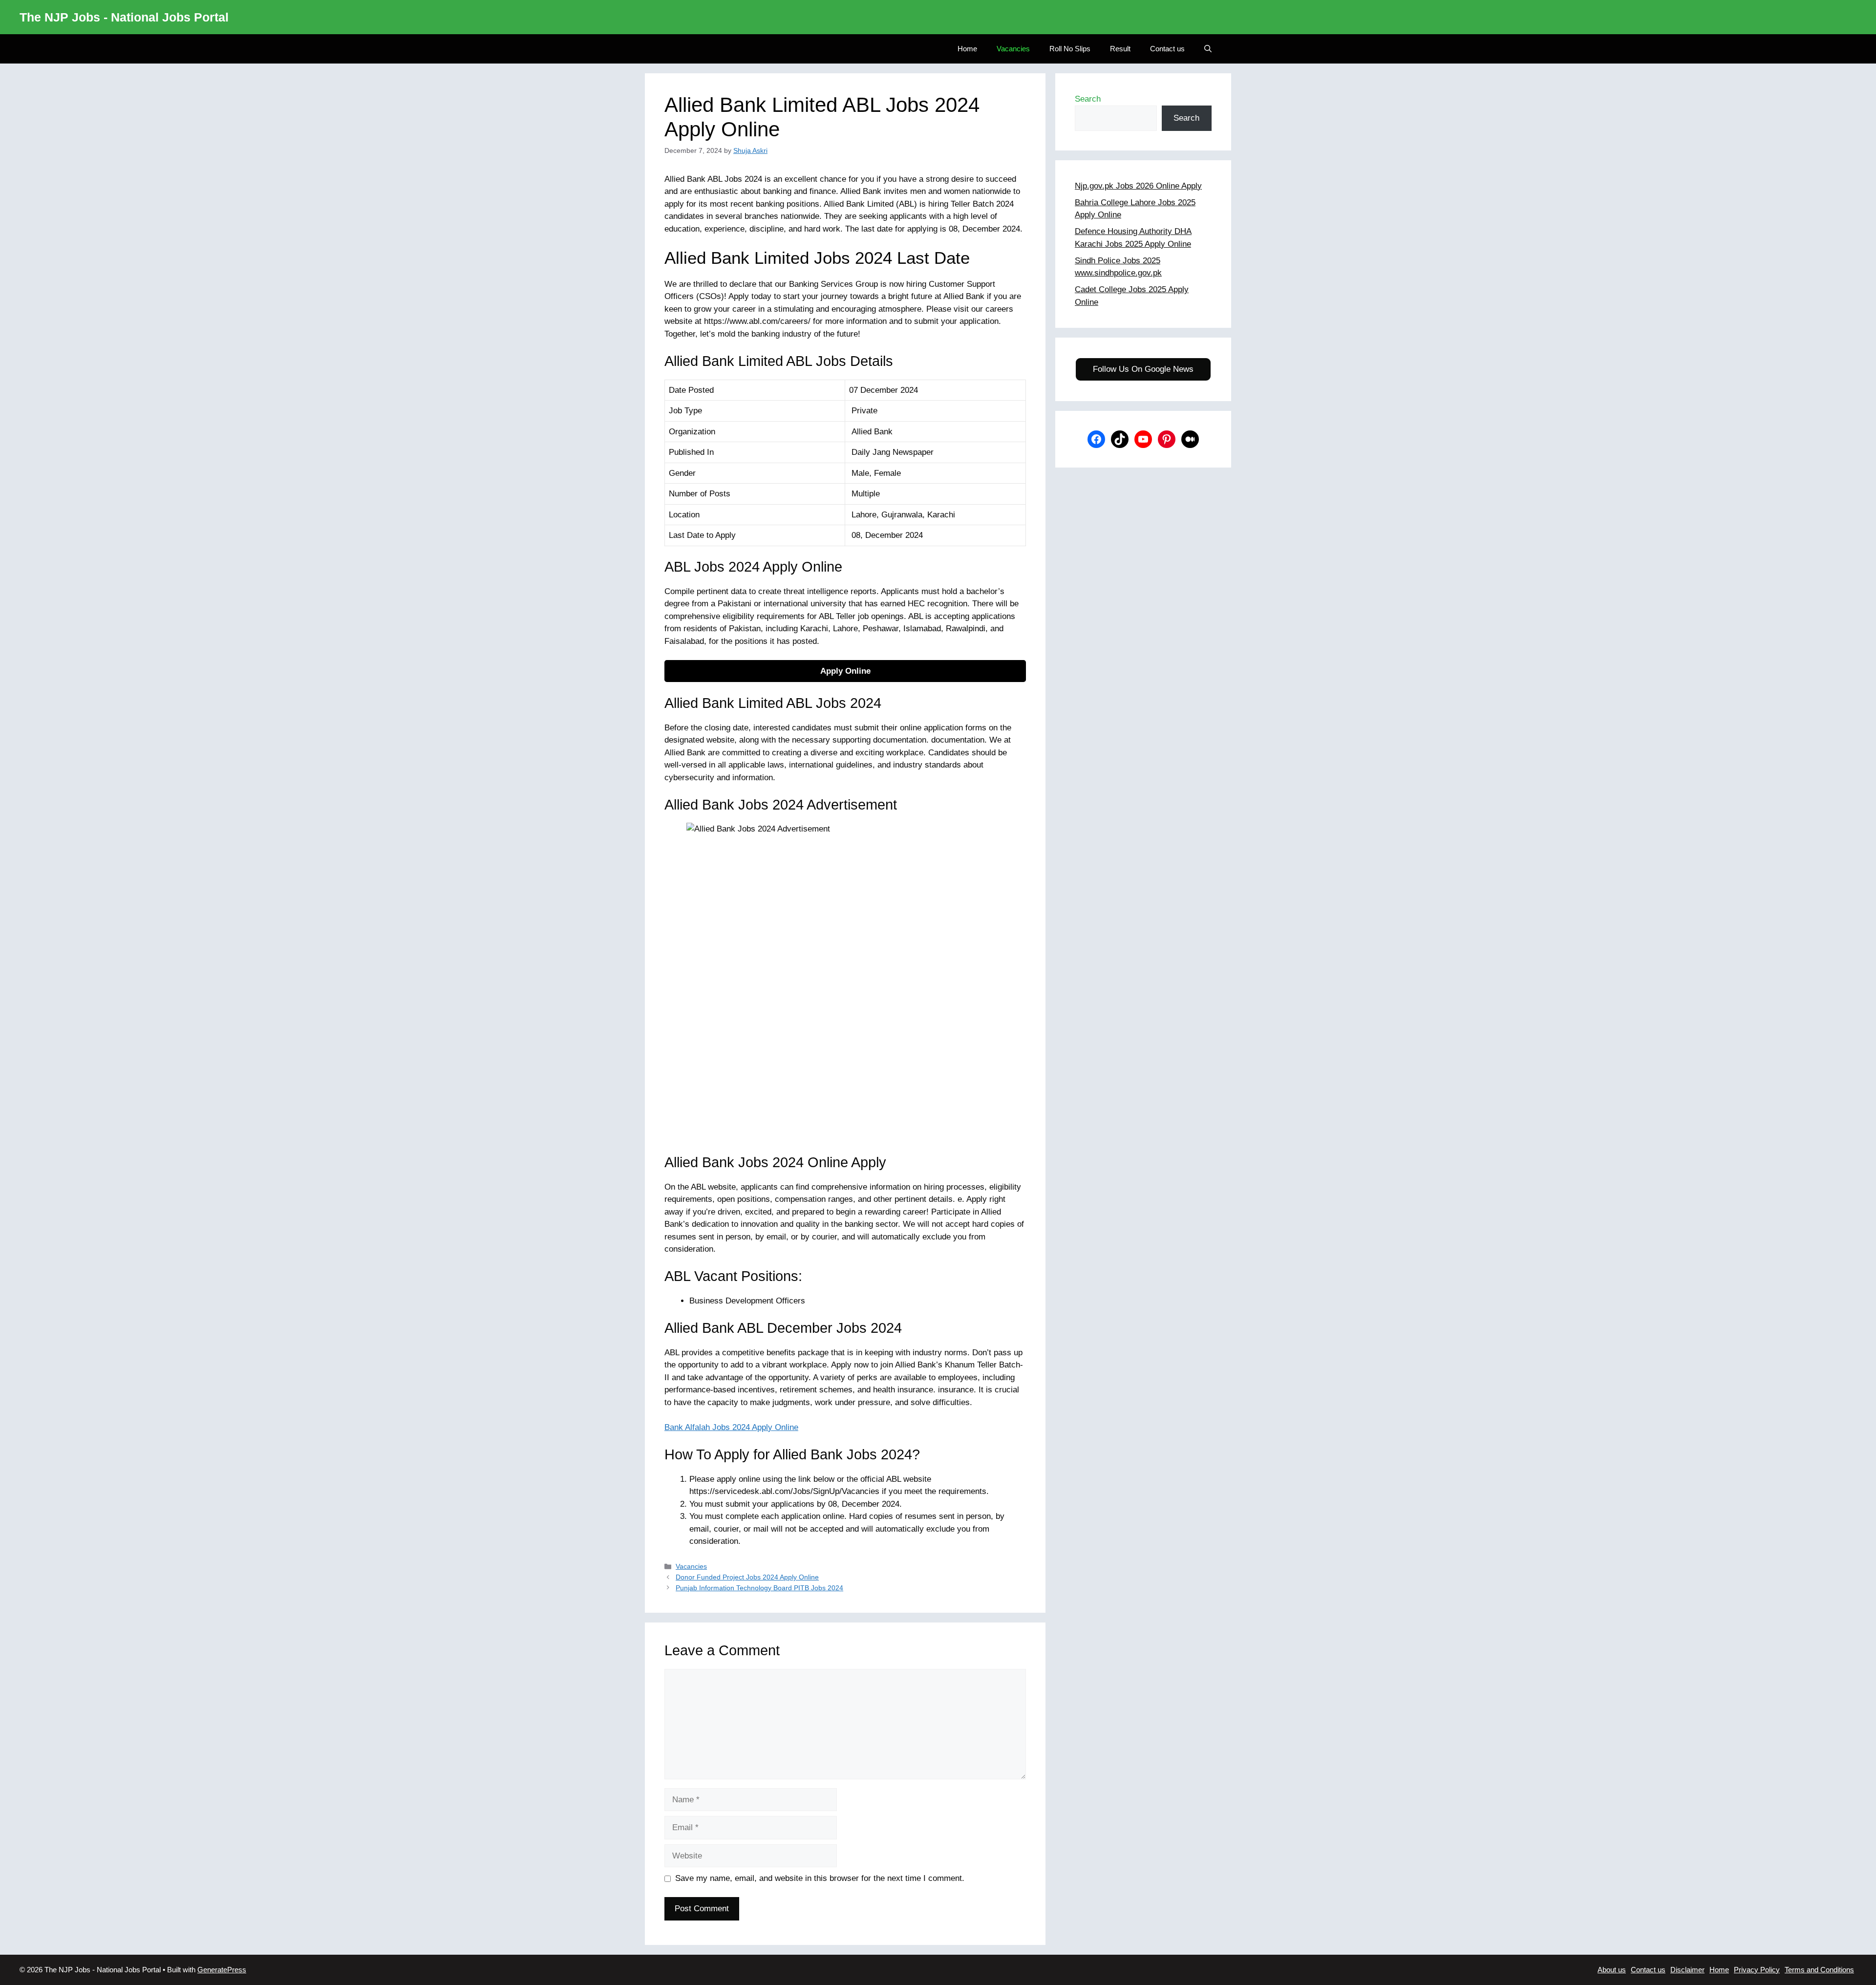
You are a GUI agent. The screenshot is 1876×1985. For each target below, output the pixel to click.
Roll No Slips (1070, 49)
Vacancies (1013, 49)
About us (1612, 1970)
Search (1088, 99)
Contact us (1167, 49)
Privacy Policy (1757, 1970)
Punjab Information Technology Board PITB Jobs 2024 (759, 1588)
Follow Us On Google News (1143, 369)
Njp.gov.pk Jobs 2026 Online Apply (1138, 186)
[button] (1208, 49)
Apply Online (845, 671)
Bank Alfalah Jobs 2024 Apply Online (731, 1427)
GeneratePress (222, 1970)
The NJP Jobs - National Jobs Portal (124, 17)
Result (1120, 49)
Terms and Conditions (1819, 1970)
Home (967, 49)
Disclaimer (1687, 1970)
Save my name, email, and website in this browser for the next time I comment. (820, 1878)
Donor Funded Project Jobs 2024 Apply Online (747, 1577)
